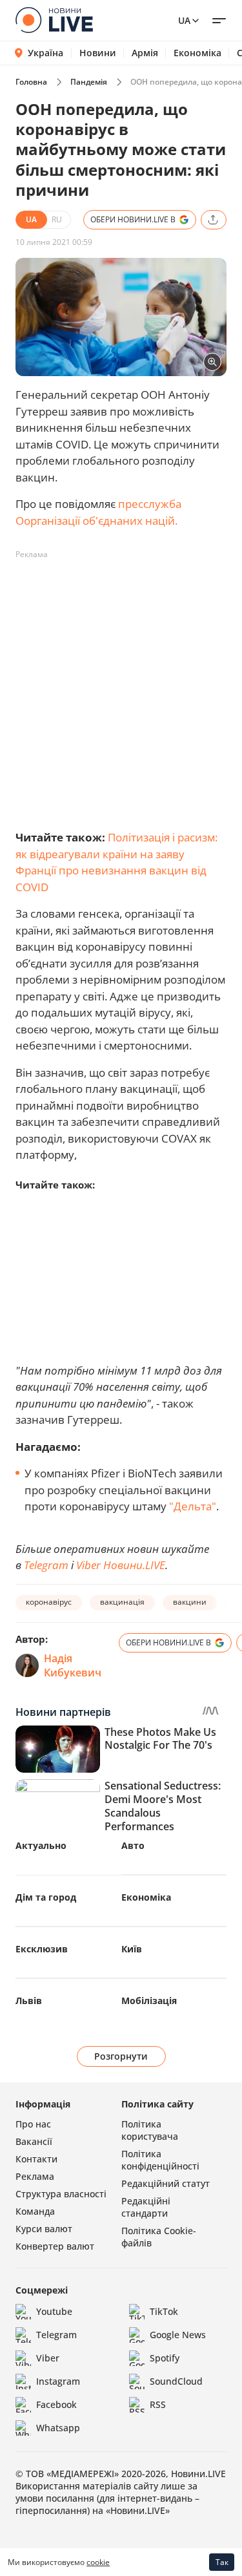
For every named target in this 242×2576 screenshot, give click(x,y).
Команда (35, 2211)
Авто (133, 1845)
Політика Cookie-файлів (159, 2237)
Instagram (58, 2381)
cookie (98, 2562)
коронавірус (49, 1602)
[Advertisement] (121, 686)
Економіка (197, 53)
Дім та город (46, 1897)
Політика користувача (150, 2130)
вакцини (190, 1602)
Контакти (36, 2159)
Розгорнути (121, 2056)
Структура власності (61, 2194)
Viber (48, 2358)
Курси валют (44, 2229)
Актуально (41, 1845)
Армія (145, 53)
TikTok (164, 2311)
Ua (184, 20)
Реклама (35, 2176)
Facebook (56, 2404)
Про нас (33, 2124)
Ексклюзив (42, 1949)
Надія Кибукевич (73, 1665)
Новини (98, 53)
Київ (132, 1949)
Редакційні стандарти (146, 2207)
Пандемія (89, 82)
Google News (178, 2335)
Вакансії (34, 2141)
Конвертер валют (55, 2246)
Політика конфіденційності (160, 2160)
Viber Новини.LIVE (121, 1565)
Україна (45, 53)
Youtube (54, 2311)
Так (222, 2562)
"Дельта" (193, 1506)
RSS (158, 2404)
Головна (31, 82)
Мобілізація (149, 2001)
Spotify (165, 2358)
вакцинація (122, 1602)
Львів (29, 2001)
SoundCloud (176, 2381)
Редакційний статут (166, 2183)
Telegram (46, 1565)
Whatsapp (58, 2428)
